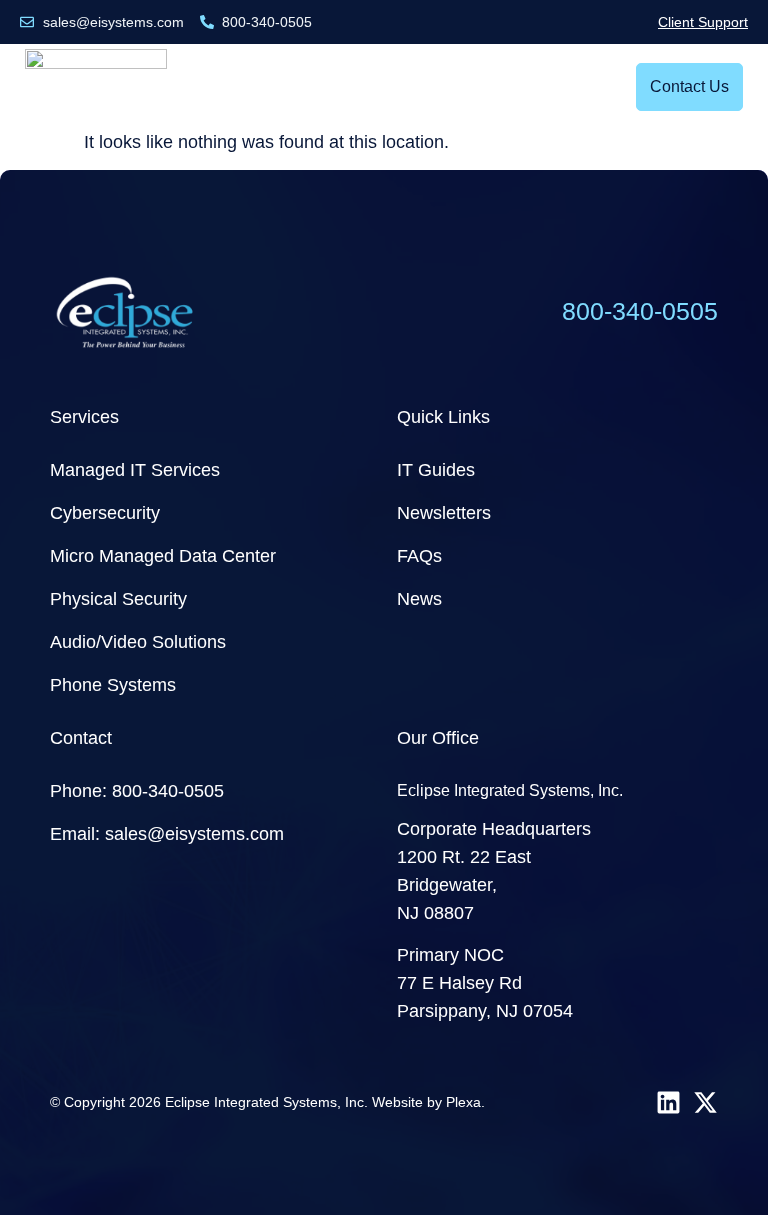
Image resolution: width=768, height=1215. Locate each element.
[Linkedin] (668, 1102)
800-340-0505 (640, 311)
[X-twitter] (705, 1102)
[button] (594, 87)
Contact (81, 738)
